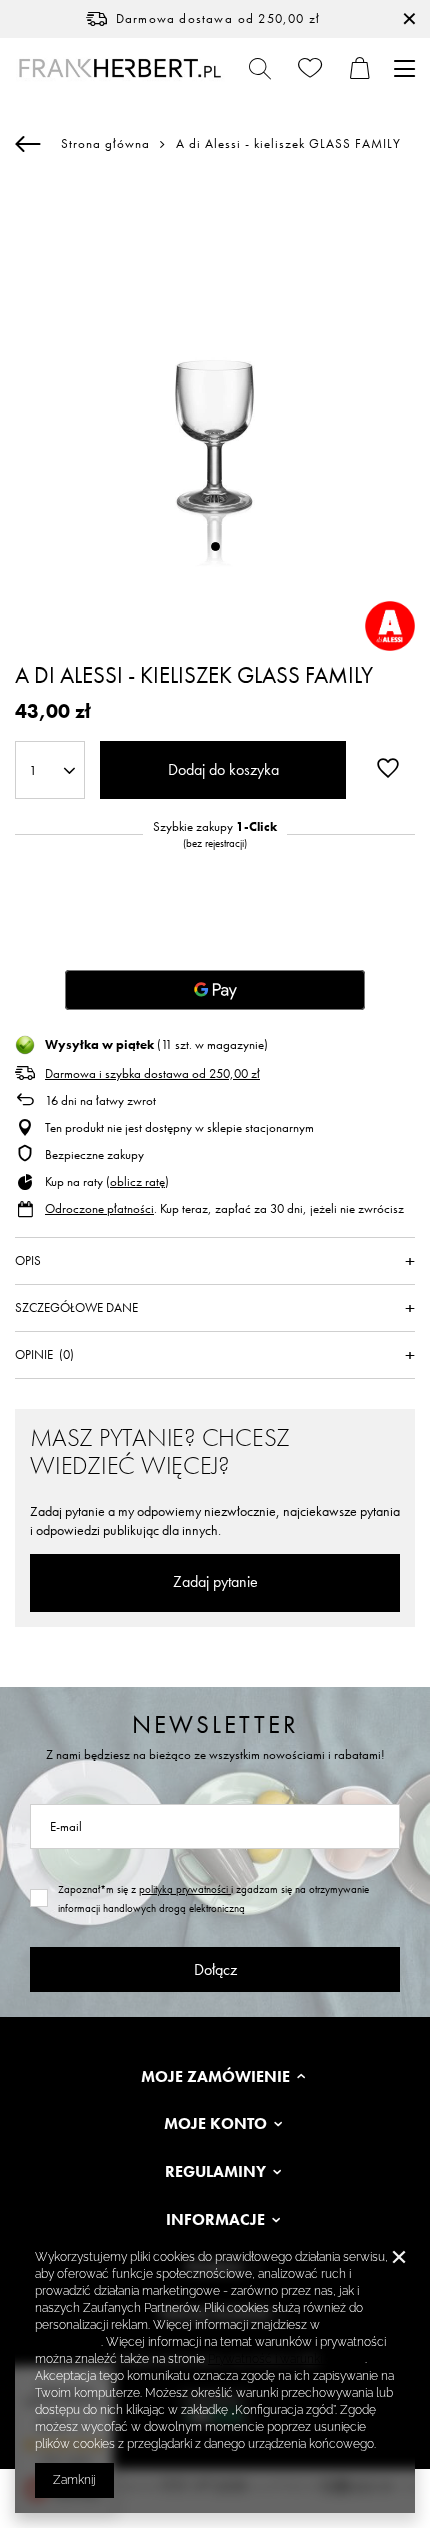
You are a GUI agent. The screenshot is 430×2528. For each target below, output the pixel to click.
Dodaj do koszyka (223, 769)
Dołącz (215, 1969)
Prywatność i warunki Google (286, 2359)
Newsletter (215, 1724)
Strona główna (105, 143)
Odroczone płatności (99, 1208)
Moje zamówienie (215, 2077)
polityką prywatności (185, 1889)
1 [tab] (215, 546)
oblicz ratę (137, 1181)
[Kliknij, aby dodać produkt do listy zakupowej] (388, 768)
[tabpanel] (215, 381)
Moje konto (215, 2124)
